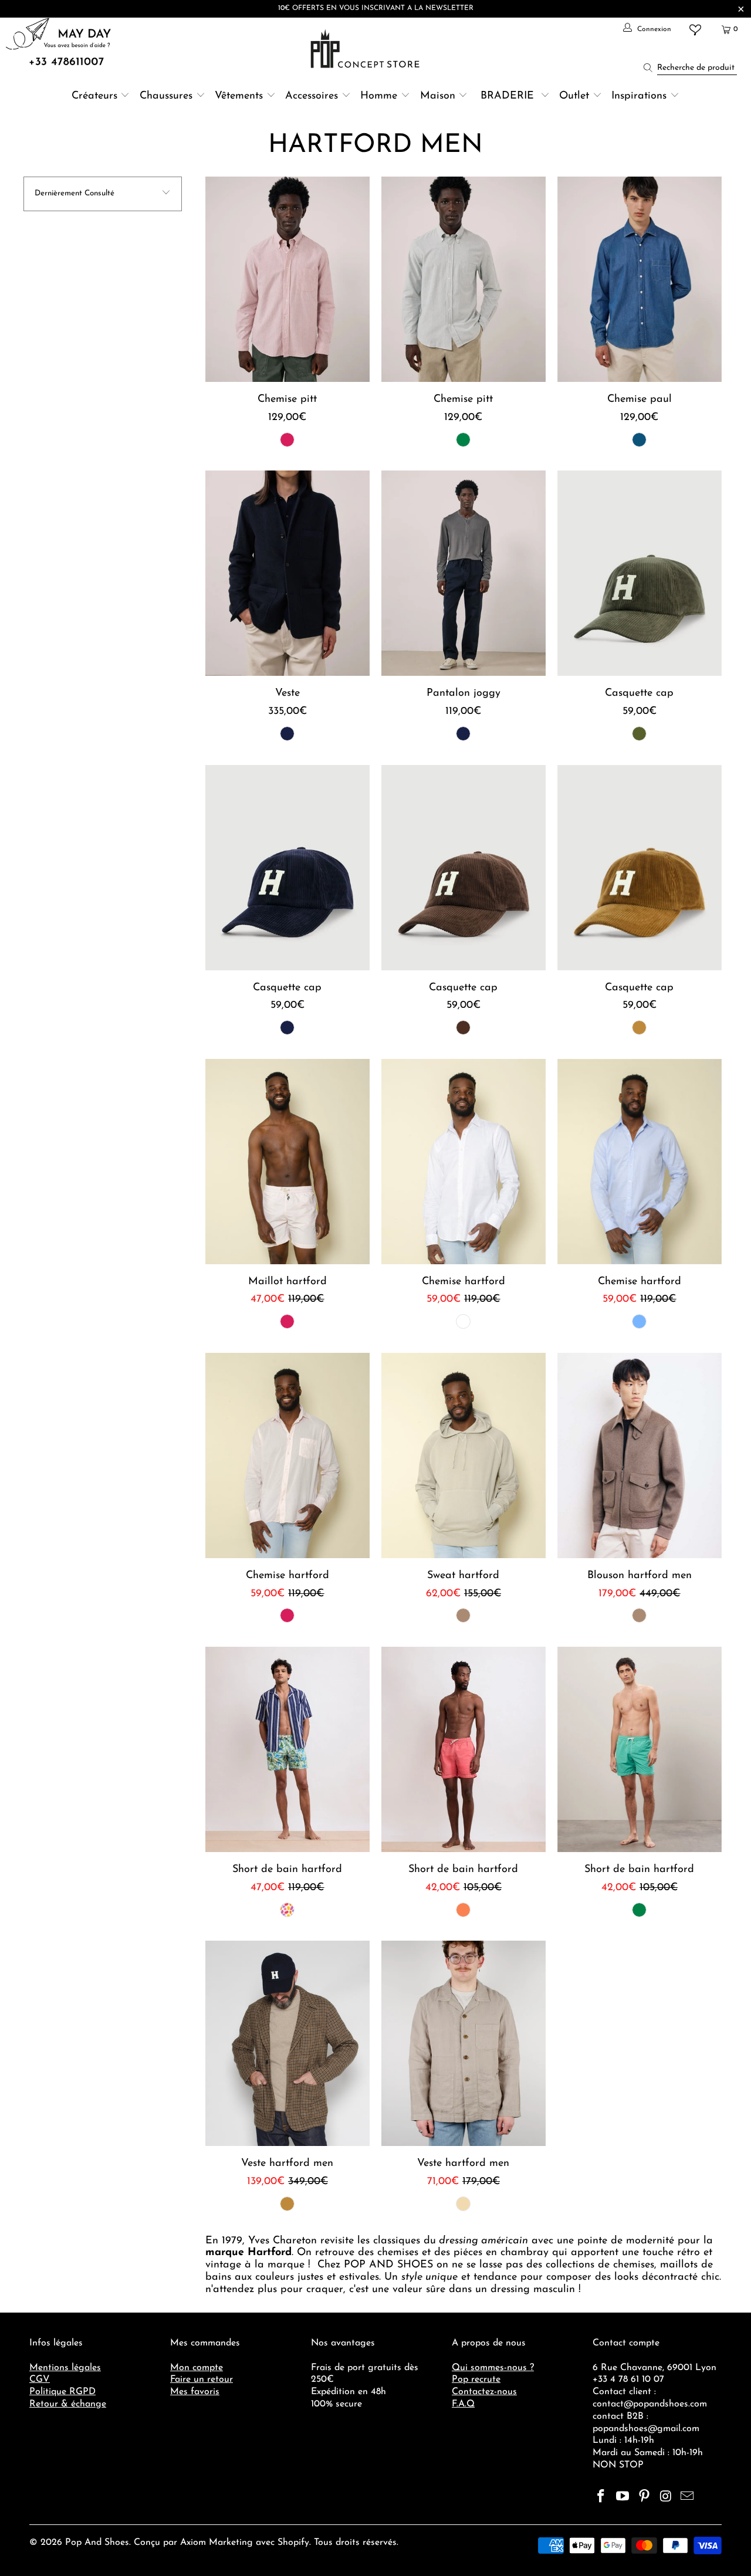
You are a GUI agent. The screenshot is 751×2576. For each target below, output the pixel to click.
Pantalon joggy (464, 573)
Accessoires (312, 96)
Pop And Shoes (97, 2543)
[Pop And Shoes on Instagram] (666, 2497)
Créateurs (94, 96)
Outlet (574, 96)
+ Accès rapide (287, 307)
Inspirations (641, 96)
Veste (287, 573)
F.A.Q (463, 2404)
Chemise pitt (287, 279)
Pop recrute (476, 2379)
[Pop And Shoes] (366, 49)
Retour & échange (68, 2404)
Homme (379, 96)
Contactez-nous (484, 2392)
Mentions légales (65, 2368)
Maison (438, 96)
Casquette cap (640, 573)
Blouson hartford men (640, 1455)
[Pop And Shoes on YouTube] (623, 2497)
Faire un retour (202, 2379)
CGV (40, 2379)
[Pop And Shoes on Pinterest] (644, 2497)
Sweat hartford (464, 1455)
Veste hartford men (287, 2043)
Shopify (293, 2543)
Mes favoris (195, 2392)
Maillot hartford (287, 1162)
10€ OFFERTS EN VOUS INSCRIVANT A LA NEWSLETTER (376, 8)
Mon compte (197, 2368)
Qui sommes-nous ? (493, 2368)
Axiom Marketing (216, 2543)
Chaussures (166, 96)
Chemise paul (640, 279)
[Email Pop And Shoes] (688, 2497)
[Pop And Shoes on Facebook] (601, 2497)
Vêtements (239, 96)
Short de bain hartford (287, 1749)
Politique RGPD (62, 2392)
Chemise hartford (464, 1162)
